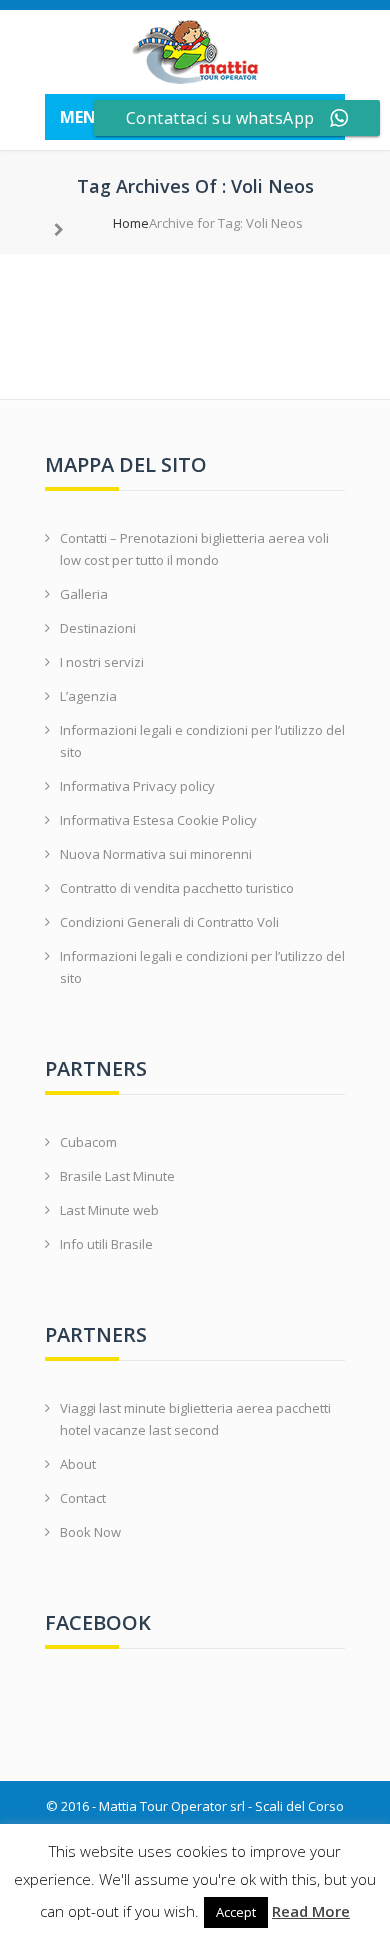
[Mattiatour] (195, 52)
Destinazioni (98, 628)
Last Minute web (109, 1210)
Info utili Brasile (106, 1244)
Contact (83, 1498)
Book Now (90, 1532)
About (78, 1464)
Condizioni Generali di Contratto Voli (169, 922)
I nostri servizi (102, 662)
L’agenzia (88, 696)
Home (131, 223)
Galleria (84, 594)
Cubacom (88, 1142)
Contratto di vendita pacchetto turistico (177, 888)
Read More (311, 1911)
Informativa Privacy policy (137, 786)
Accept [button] (236, 1912)
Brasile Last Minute (117, 1176)
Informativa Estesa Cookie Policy (158, 820)
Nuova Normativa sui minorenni (156, 854)
